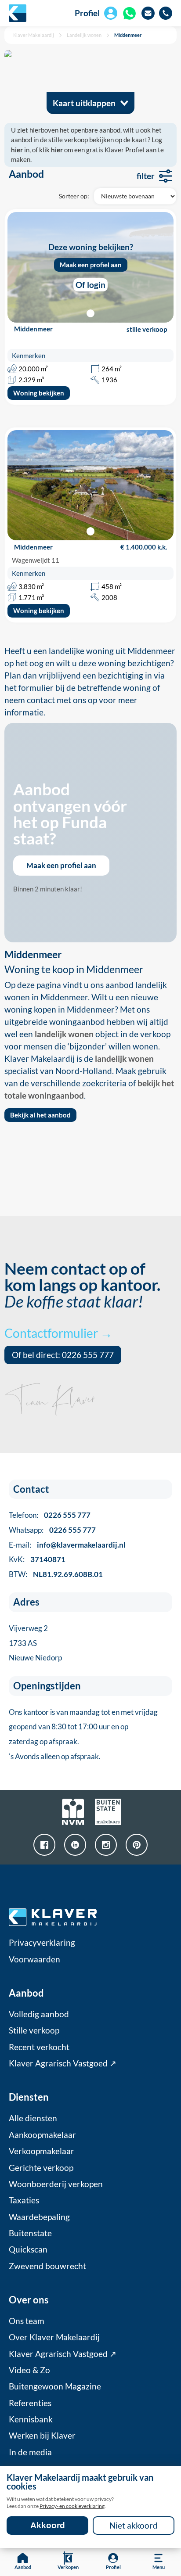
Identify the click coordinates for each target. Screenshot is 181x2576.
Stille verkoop (34, 2030)
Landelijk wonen (84, 35)
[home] (18, 13)
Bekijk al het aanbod (40, 1115)
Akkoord (48, 2525)
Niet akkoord (134, 2526)
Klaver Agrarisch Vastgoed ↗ (63, 2063)
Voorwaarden (34, 1959)
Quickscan (28, 2249)
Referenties (30, 2403)
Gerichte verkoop (41, 2168)
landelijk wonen (64, 1034)
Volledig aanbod (39, 2014)
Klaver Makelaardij (34, 35)
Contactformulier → (58, 1333)
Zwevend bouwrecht (47, 2266)
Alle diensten (33, 2118)
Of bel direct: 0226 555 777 (63, 1355)
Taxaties (24, 2200)
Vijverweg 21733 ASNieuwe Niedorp (35, 1643)
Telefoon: (50, 1515)
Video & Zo (29, 2370)
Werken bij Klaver (42, 2436)
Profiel (87, 13)
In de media (30, 2452)
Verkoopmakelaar (42, 2151)
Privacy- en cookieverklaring (72, 2506)
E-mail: (67, 1545)
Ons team (27, 2321)
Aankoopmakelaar (42, 2135)
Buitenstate (30, 2233)
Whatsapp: (52, 1530)
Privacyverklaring (42, 1943)
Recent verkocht (39, 2047)
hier (17, 150)
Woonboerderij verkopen (56, 2184)
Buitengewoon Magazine (55, 2386)
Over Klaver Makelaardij (54, 2337)
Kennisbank (31, 2419)
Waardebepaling (39, 2217)
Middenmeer (128, 35)
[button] (91, 531)
